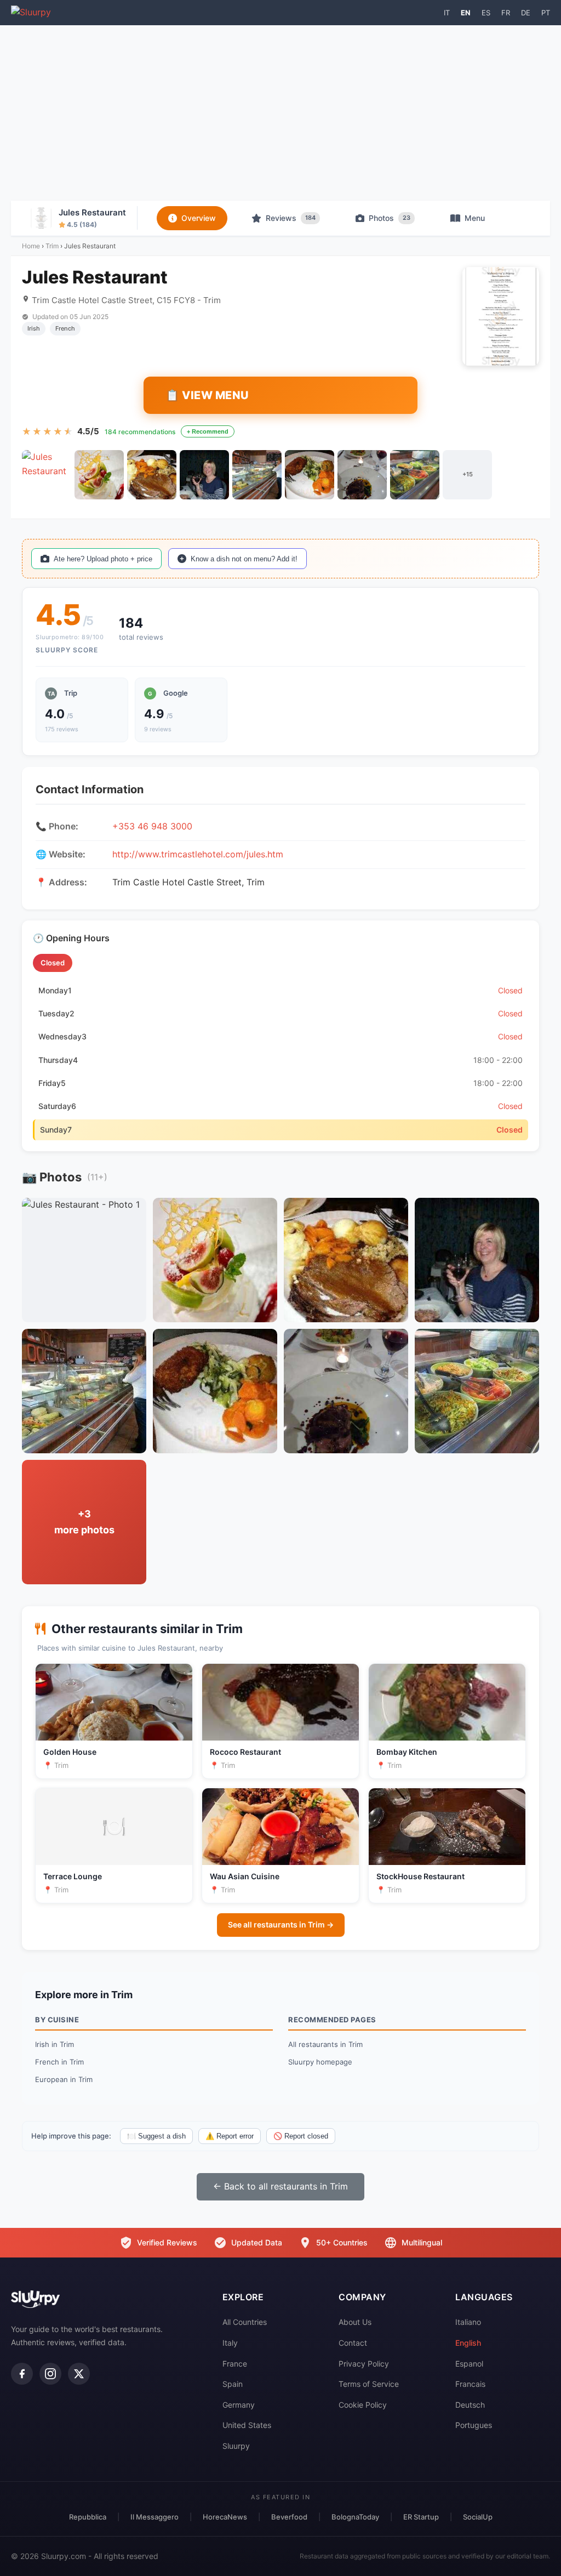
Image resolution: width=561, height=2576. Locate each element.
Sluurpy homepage (320, 2062)
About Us (355, 2322)
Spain (233, 2384)
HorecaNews (225, 2517)
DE (526, 13)
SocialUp (478, 2517)
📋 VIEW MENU (207, 395)
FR (506, 13)
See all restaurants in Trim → (281, 1924)
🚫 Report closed (301, 2136)
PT (546, 13)
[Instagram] (50, 2374)
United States (247, 2425)
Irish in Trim (55, 2044)
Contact (353, 2343)
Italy (230, 2343)
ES (486, 13)
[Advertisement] (280, 113)
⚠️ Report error (230, 2136)
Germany (239, 2405)
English (468, 2343)
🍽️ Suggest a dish (156, 2136)
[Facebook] (22, 2374)
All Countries (245, 2322)
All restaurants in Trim (325, 2044)
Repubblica (88, 2517)
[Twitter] (79, 2374)
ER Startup (421, 2517)
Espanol (469, 2364)
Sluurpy (236, 2446)
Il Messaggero (154, 2517)
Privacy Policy (364, 2364)
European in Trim (64, 2079)
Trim (52, 246)
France (235, 2364)
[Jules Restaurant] (47, 475)
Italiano (468, 2322)
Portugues (474, 2425)
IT (447, 13)
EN (466, 13)
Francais (470, 2384)
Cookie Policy (363, 2405)
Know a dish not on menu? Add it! (244, 559)
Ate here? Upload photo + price (103, 559)
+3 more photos (84, 1522)
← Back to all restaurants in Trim (280, 2186)
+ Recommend (208, 431)
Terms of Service (369, 2384)
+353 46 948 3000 (152, 826)
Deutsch (470, 2405)
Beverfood (289, 2517)
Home (31, 246)
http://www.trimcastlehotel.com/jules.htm (198, 854)
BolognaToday (355, 2517)
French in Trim (59, 2062)
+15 (468, 474)
